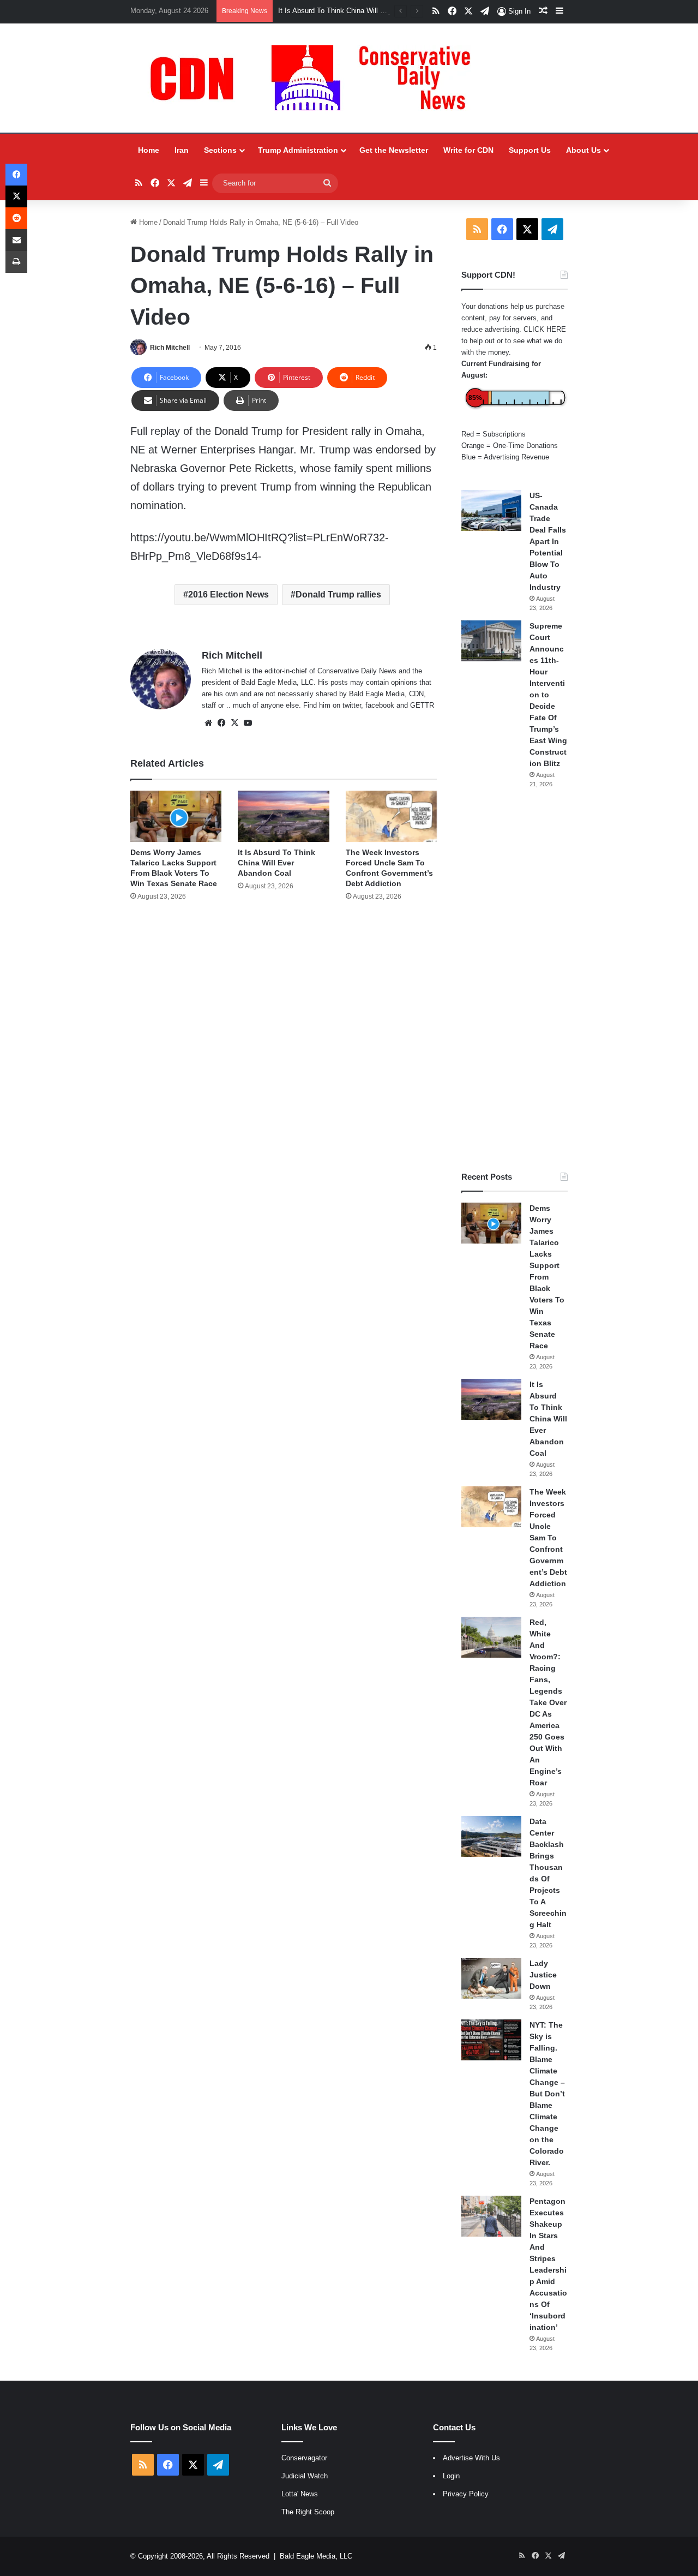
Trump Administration (298, 150)
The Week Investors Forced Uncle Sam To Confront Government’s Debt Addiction (548, 1538)
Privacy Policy (466, 2494)
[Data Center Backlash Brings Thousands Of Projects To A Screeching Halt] (491, 1836)
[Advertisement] (515, 980)
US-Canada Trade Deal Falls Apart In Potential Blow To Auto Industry (548, 541)
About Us (583, 150)
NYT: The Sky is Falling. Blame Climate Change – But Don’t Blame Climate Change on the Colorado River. (547, 2094)
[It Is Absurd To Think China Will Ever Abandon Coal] (283, 816)
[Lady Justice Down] (491, 1978)
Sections (220, 150)
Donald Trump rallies (338, 594)
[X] (234, 723)
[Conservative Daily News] (316, 78)
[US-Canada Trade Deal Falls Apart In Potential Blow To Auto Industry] (491, 510)
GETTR (422, 705)
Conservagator (304, 2458)
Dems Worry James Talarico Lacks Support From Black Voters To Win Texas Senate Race (547, 1277)
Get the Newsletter (394, 150)
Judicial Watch (305, 2476)
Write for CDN (468, 150)
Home (149, 150)
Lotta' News (300, 2494)
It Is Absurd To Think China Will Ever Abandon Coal (359, 11)
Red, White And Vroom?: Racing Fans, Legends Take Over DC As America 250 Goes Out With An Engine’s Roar (548, 1702)
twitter (352, 705)
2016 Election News (228, 594)
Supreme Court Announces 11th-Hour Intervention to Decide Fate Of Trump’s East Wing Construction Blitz (548, 695)
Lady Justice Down (543, 1975)
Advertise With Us (471, 2458)
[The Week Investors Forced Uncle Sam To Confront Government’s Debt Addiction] (391, 816)
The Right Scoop (308, 2512)
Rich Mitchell (170, 348)
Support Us (530, 150)
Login (451, 2476)
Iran (182, 150)
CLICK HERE (545, 329)
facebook (380, 705)
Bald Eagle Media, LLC (316, 2556)
